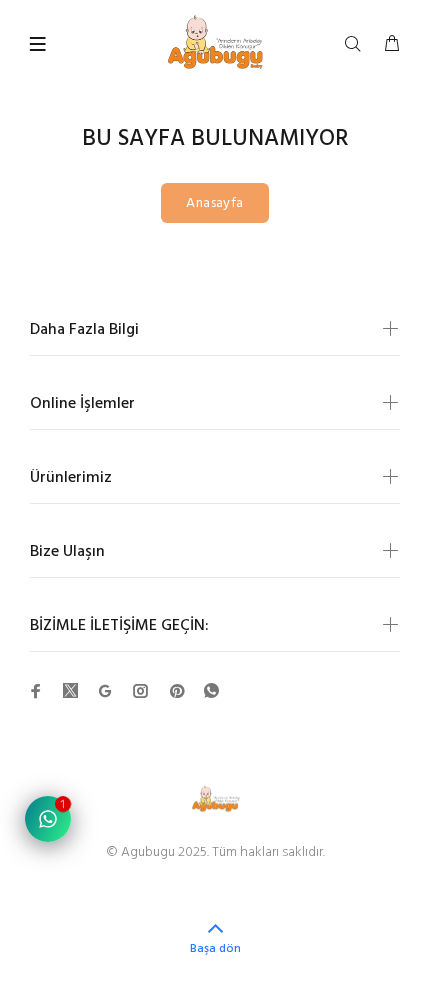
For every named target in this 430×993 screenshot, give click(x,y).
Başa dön (215, 949)
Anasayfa (214, 203)
